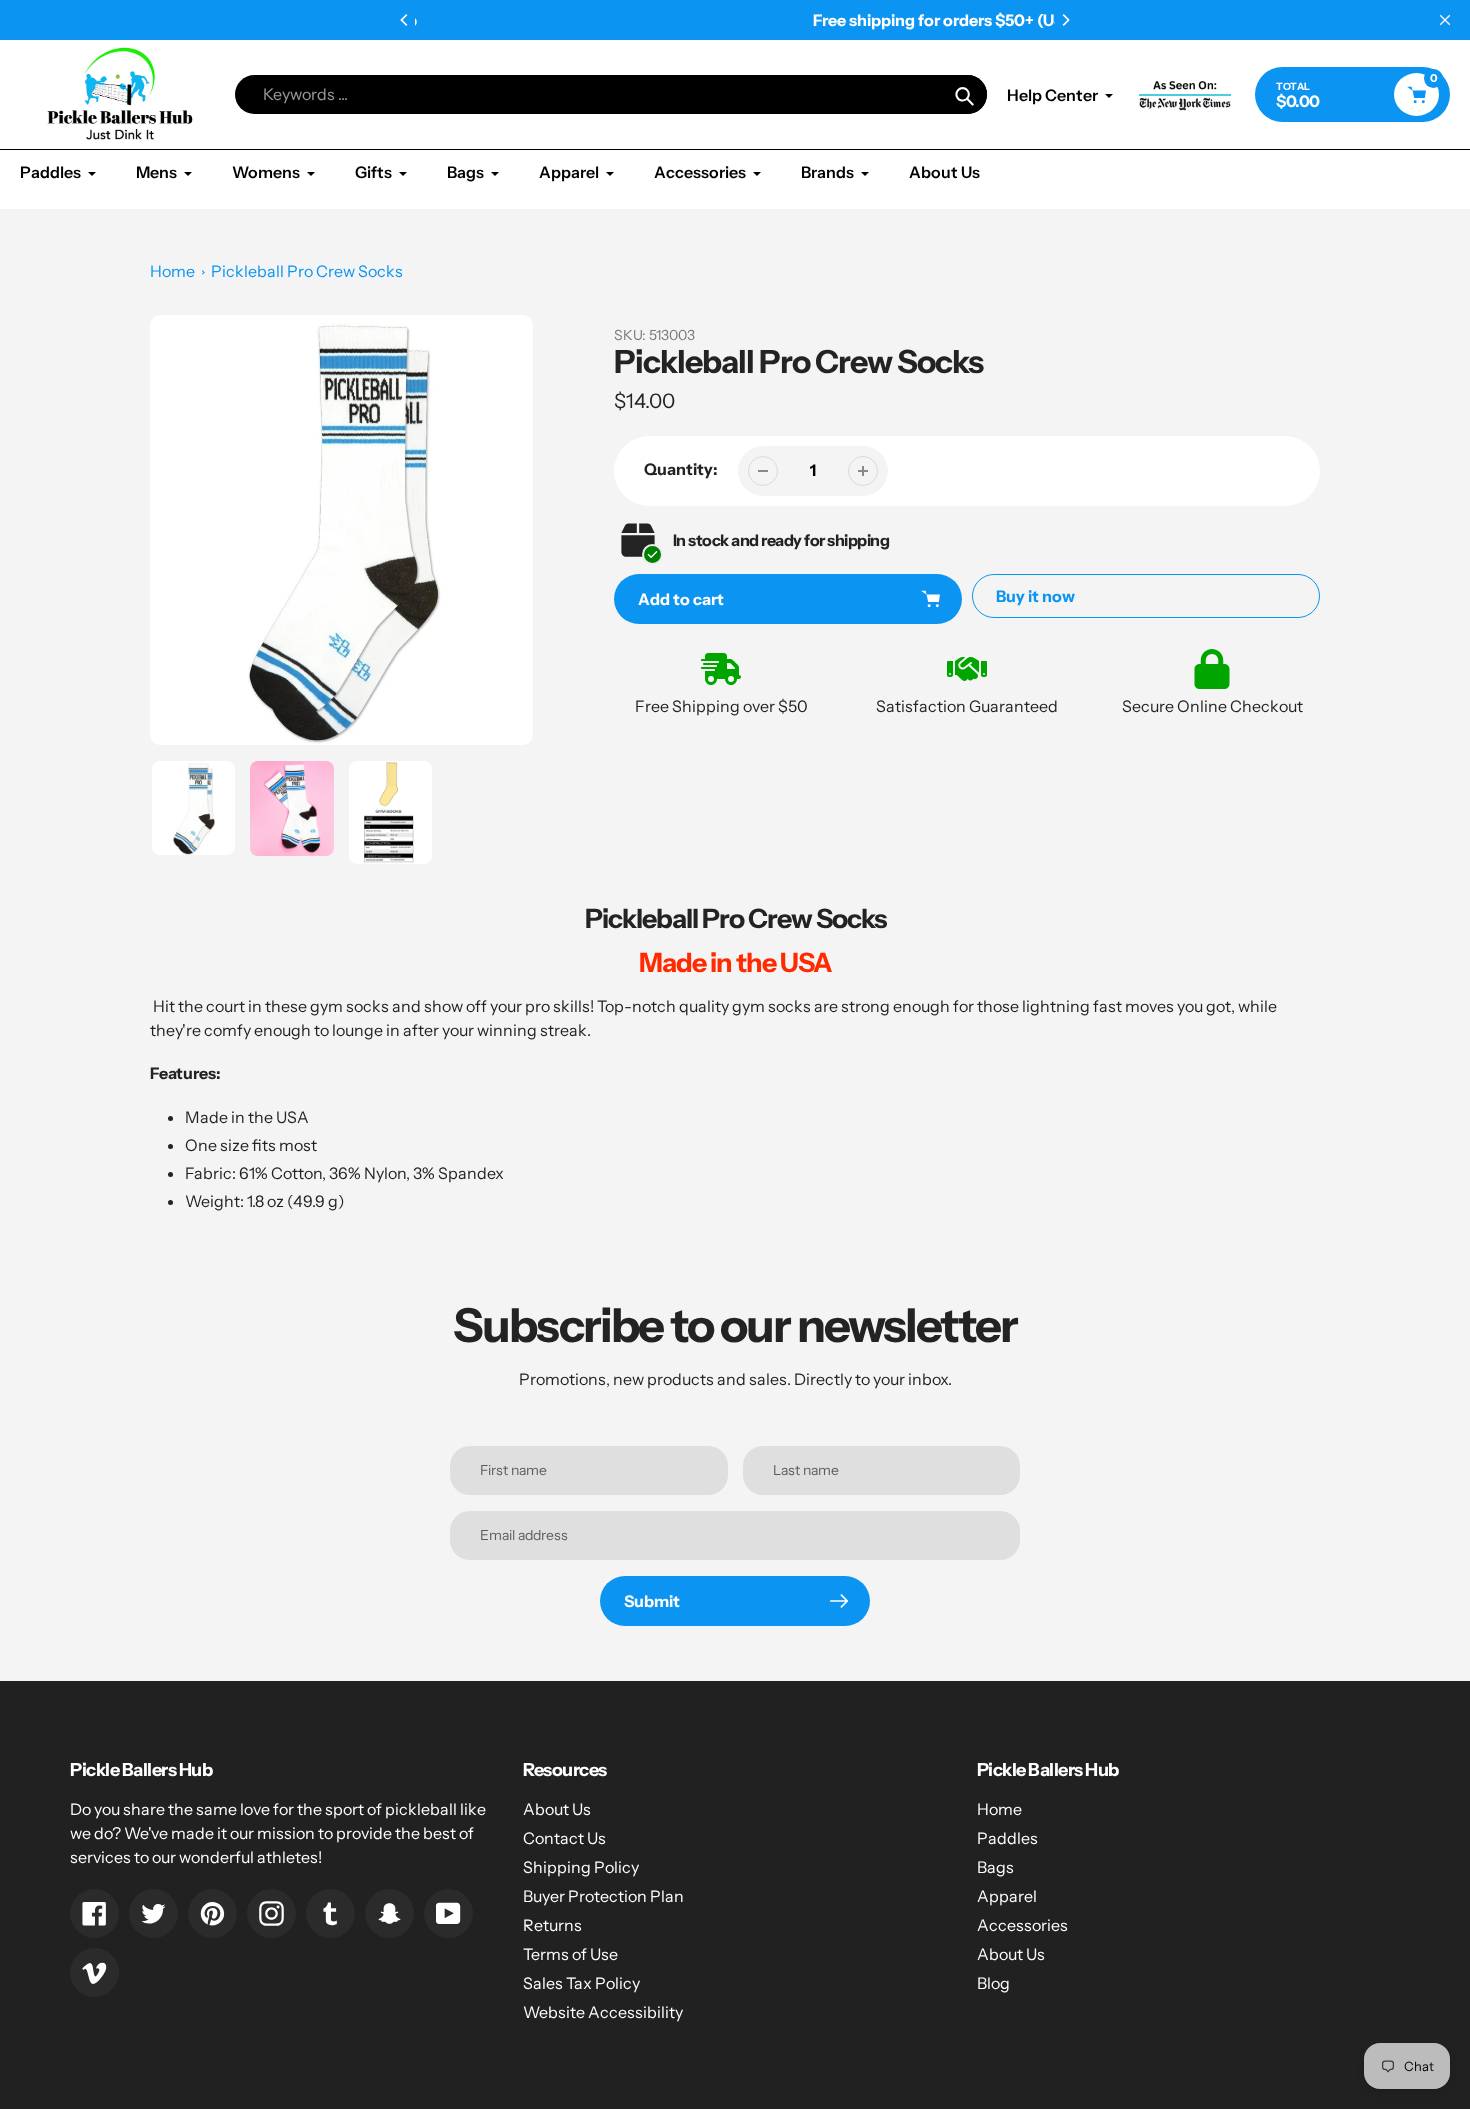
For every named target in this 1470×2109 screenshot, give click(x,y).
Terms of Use (570, 1954)
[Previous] (405, 20)
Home (172, 271)
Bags (995, 1867)
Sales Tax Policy (581, 1983)
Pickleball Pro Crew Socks (307, 271)
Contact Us (564, 1838)
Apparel (1007, 1896)
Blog (993, 1983)
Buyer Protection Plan (603, 1896)
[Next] (1065, 20)
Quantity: (681, 469)
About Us (557, 1809)
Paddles (1007, 1838)
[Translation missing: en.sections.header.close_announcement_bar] (1445, 20)
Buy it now (1035, 596)
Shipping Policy (581, 1867)
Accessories (1022, 1925)
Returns (552, 1925)
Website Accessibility (603, 2012)
